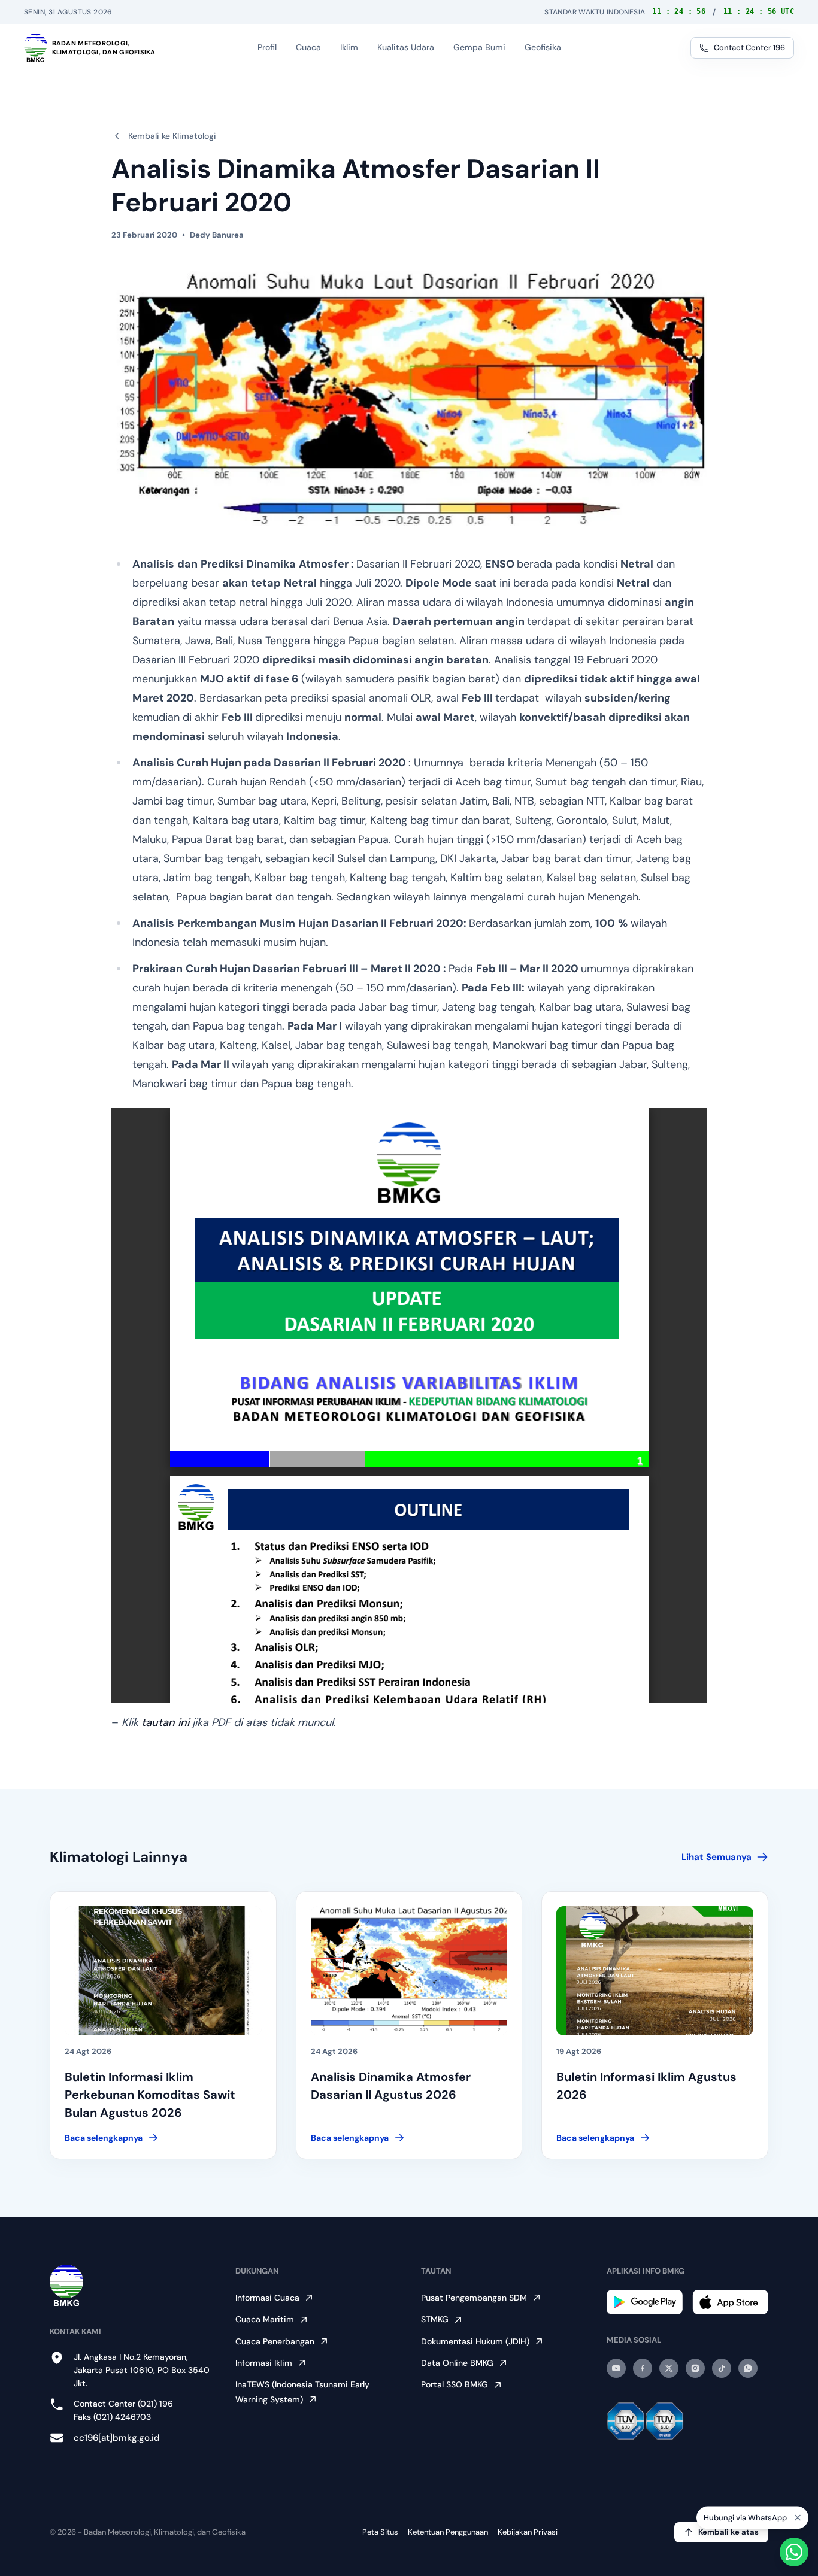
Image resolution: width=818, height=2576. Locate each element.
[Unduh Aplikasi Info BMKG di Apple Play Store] (730, 2302)
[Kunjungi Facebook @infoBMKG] (643, 2368)
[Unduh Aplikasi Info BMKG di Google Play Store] (645, 2302)
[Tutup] (798, 2520)
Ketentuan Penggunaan (448, 2532)
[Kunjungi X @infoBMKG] (669, 2368)
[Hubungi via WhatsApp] (794, 2552)
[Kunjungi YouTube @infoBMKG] (616, 2368)
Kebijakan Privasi (528, 2532)
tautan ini (165, 1722)
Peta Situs (380, 2532)
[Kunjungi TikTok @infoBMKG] (722, 2368)
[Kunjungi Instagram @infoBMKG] (695, 2368)
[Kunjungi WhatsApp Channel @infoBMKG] (748, 2368)
